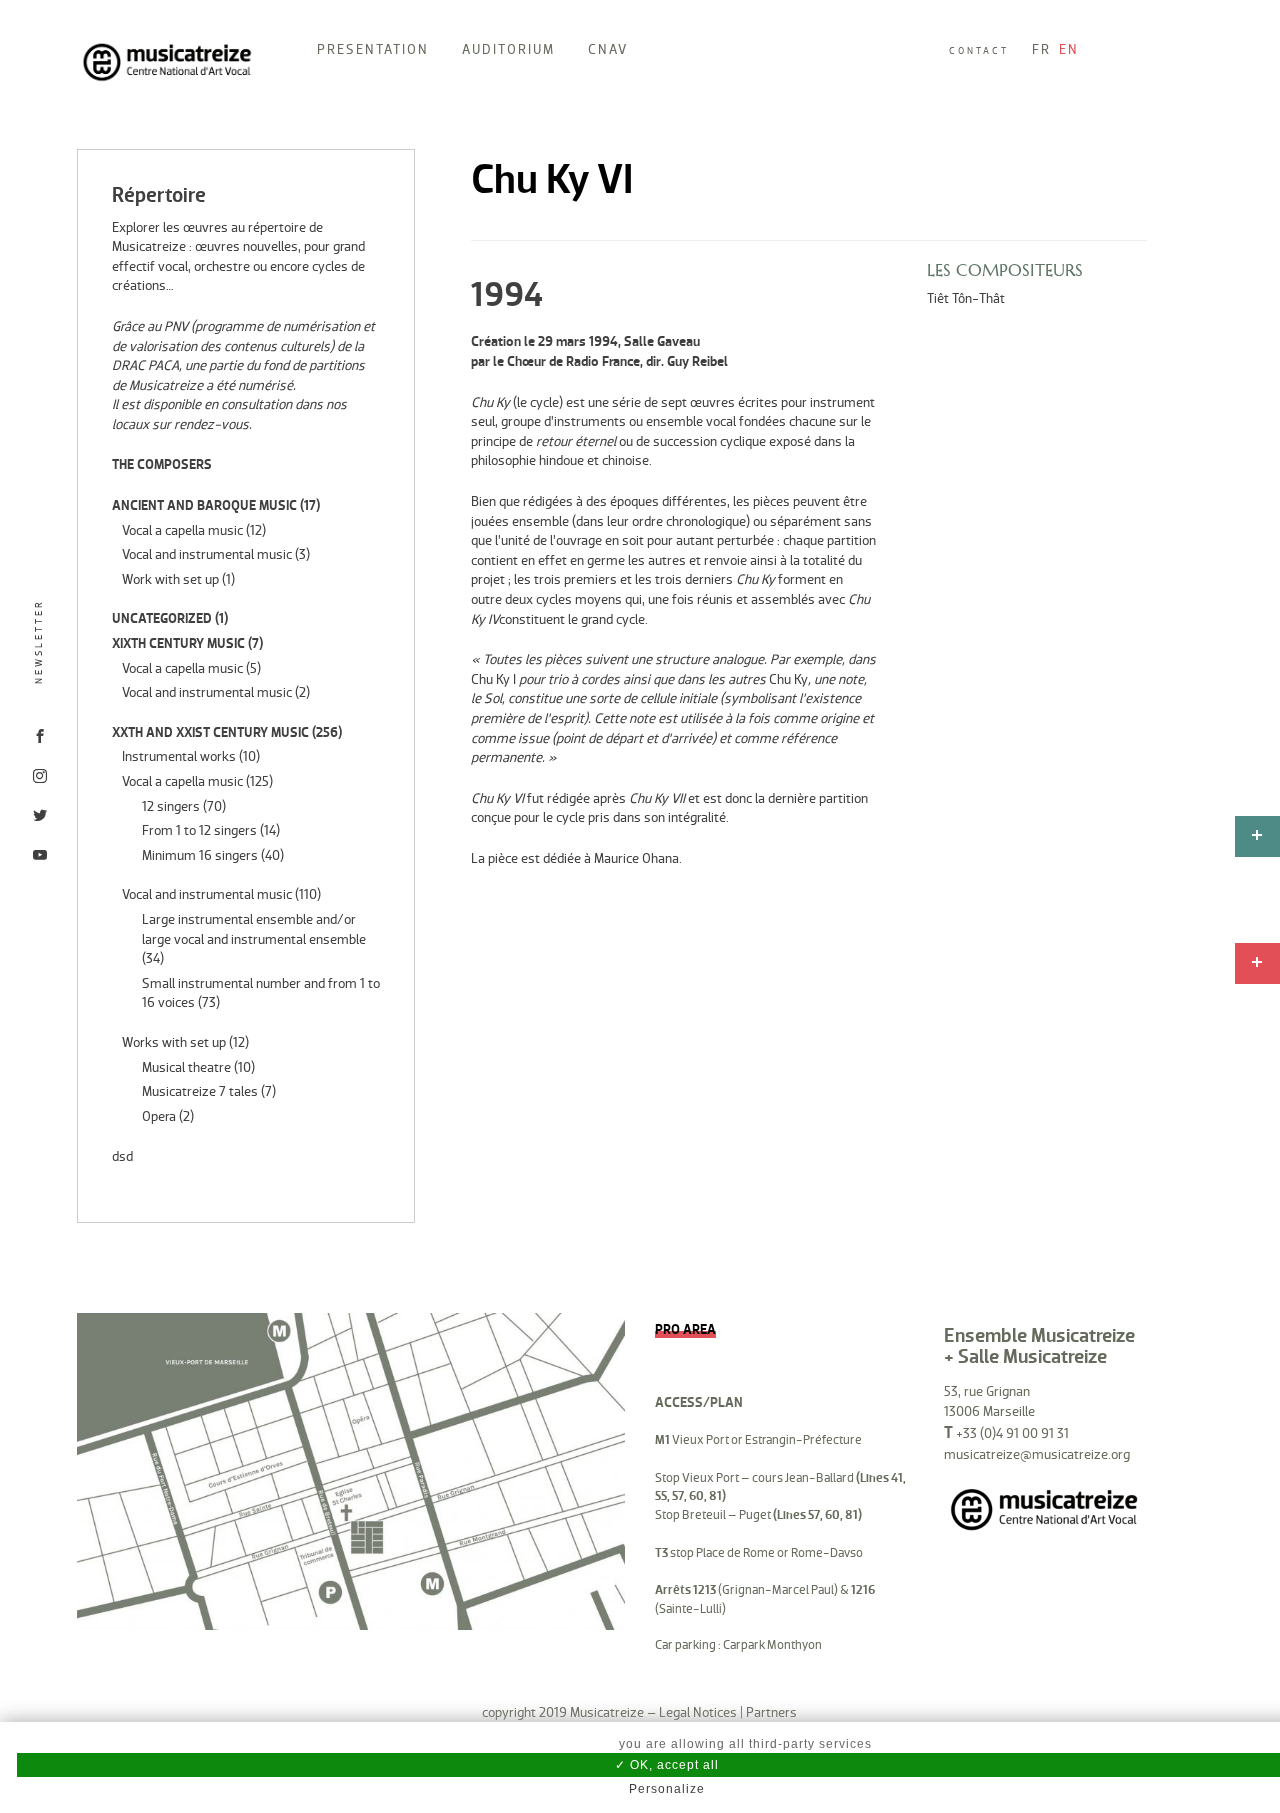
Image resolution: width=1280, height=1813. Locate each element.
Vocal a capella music (182, 530)
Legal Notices (698, 1712)
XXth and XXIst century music (210, 732)
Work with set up (170, 579)
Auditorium (508, 49)
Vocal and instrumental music (207, 554)
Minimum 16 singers (200, 855)
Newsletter (39, 641)
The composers (162, 464)
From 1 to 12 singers (199, 830)
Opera (159, 1116)
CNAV (608, 49)
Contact (979, 51)
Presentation (373, 49)
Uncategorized (162, 618)
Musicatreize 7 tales (200, 1091)
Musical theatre (186, 1067)
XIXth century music (178, 643)
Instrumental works (179, 756)
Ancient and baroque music (204, 505)
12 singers (171, 806)
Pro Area (685, 1329)
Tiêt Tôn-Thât (966, 298)
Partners (771, 1712)
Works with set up (174, 1042)
